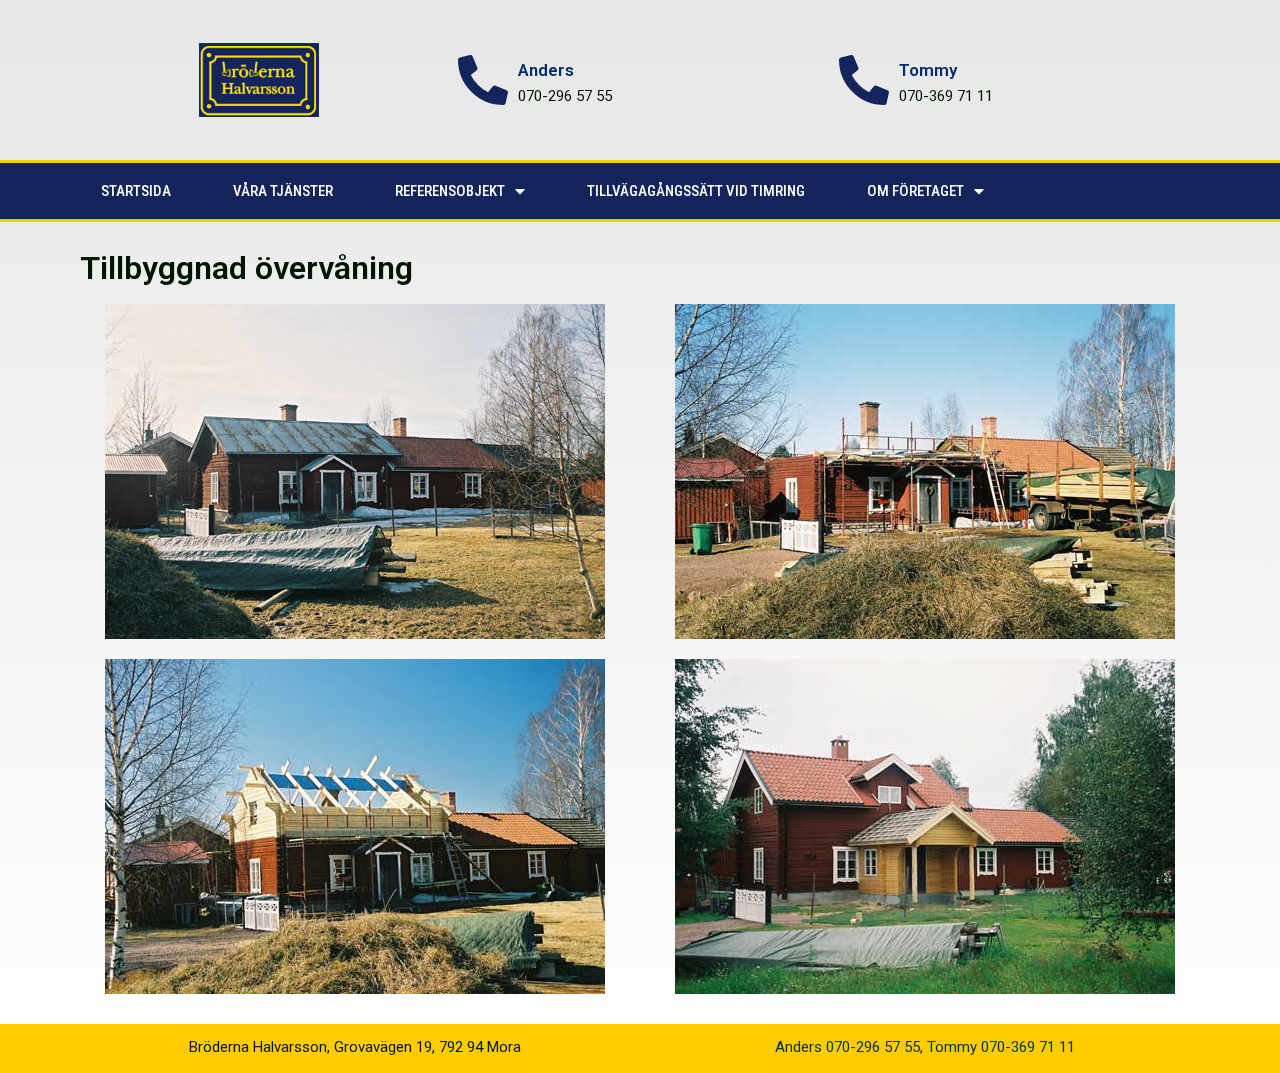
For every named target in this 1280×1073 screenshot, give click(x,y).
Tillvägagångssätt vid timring (696, 191)
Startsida (136, 191)
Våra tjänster (283, 191)
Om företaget (915, 191)
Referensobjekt (450, 191)
